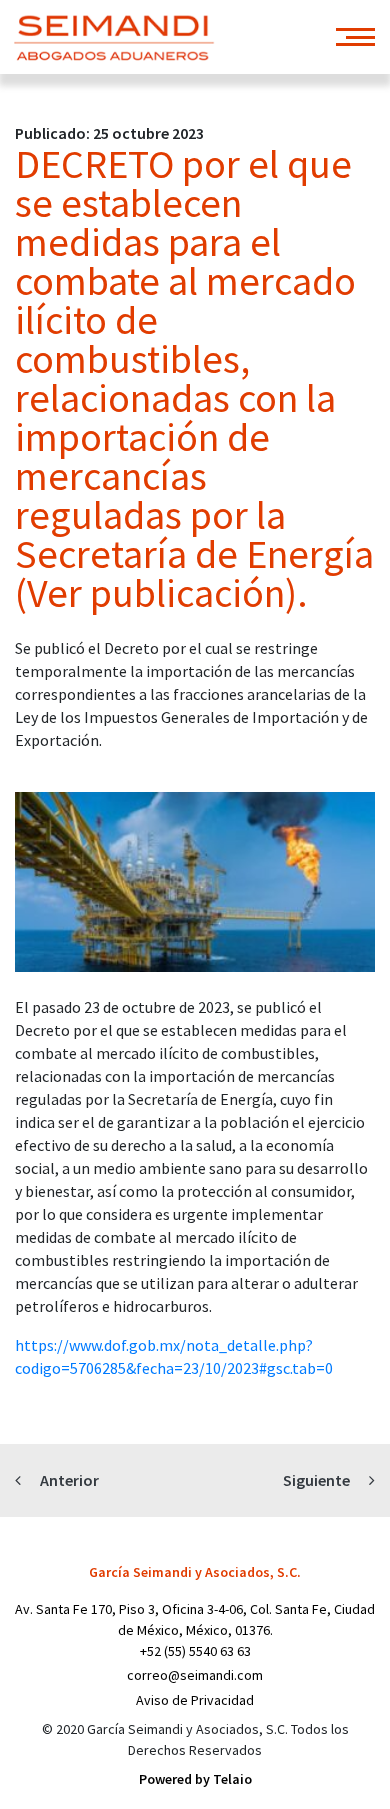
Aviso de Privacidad (195, 1700)
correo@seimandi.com (195, 1675)
